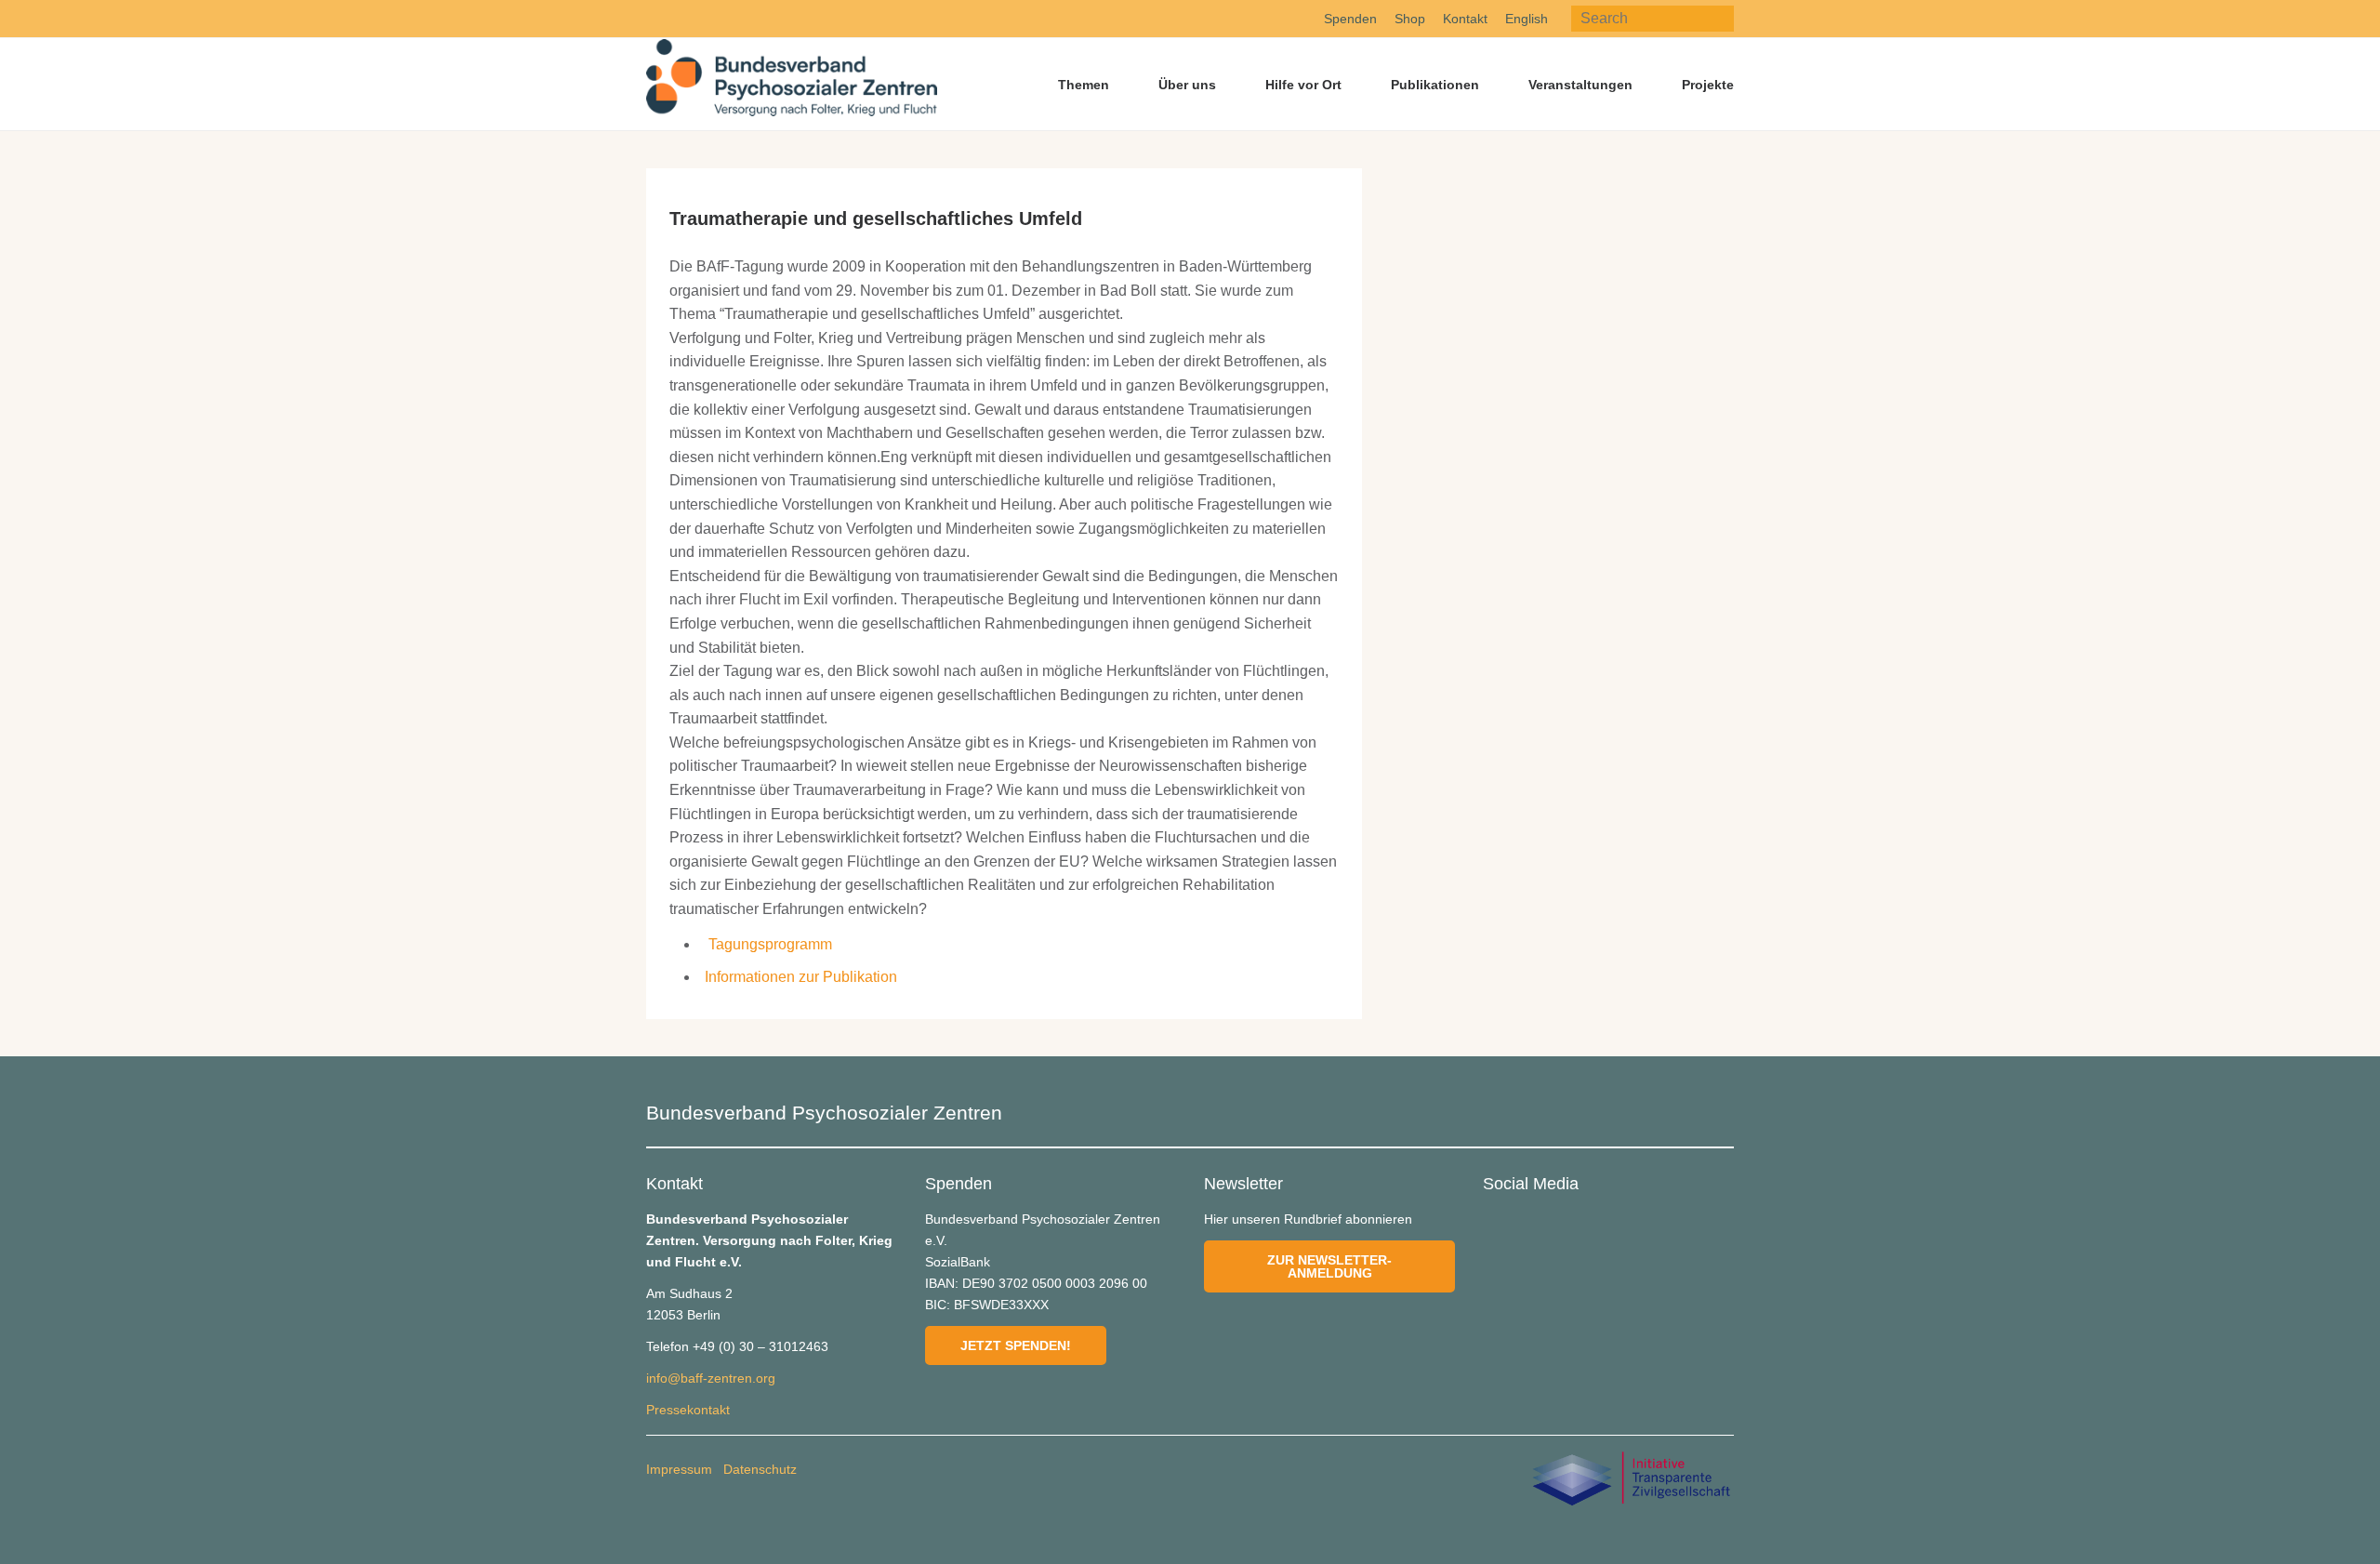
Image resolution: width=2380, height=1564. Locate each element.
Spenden (1350, 19)
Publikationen (1435, 85)
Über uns (1187, 85)
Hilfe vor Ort (1303, 85)
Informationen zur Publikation (801, 977)
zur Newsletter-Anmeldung (1329, 1266)
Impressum (679, 1469)
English (1527, 19)
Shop (1410, 19)
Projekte (1708, 85)
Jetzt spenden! (1016, 1345)
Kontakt (1465, 19)
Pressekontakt (688, 1410)
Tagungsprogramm (770, 944)
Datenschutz (760, 1469)
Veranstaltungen (1580, 85)
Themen (1084, 85)
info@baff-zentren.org (711, 1378)
